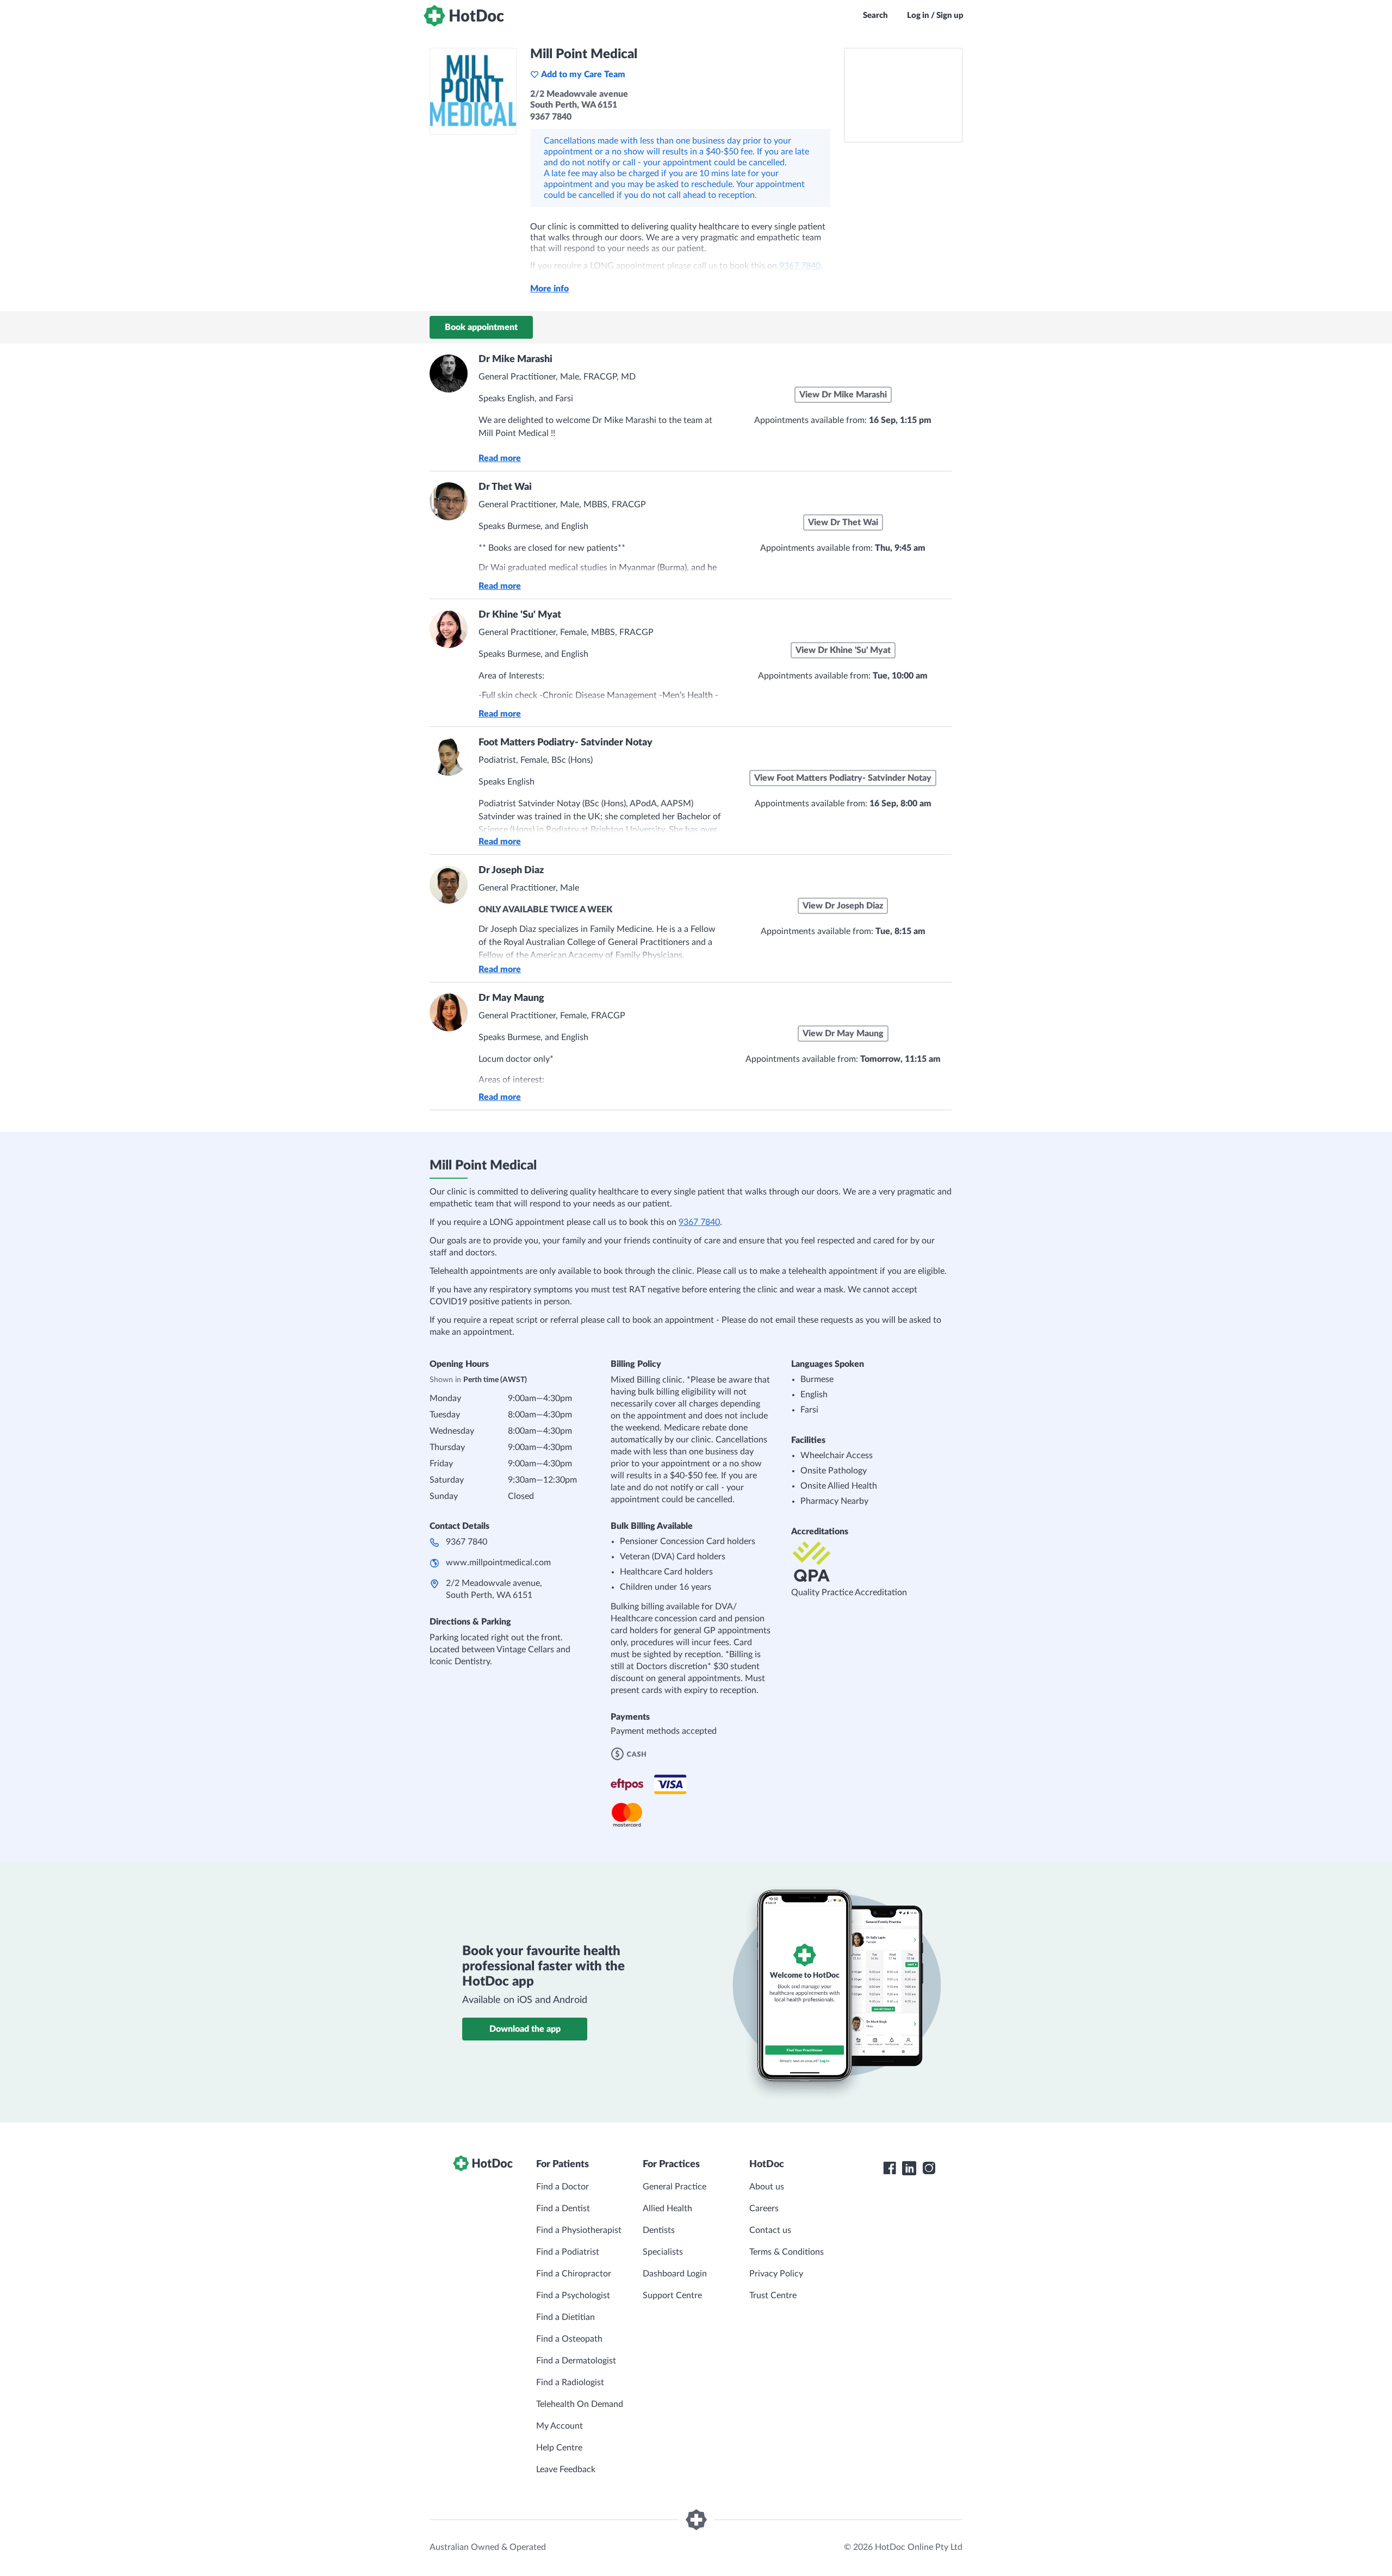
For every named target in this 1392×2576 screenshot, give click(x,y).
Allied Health (667, 2208)
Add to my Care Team (583, 74)
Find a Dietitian (565, 2317)
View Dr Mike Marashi (843, 395)
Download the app (525, 2029)
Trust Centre (773, 2295)
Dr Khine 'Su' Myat (520, 615)
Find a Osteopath (569, 2339)
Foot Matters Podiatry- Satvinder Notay (565, 743)
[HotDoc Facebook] (890, 2168)
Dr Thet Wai (505, 487)
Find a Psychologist (573, 2295)
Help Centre (559, 2448)
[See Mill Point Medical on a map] (903, 95)
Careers (764, 2208)
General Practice (675, 2187)
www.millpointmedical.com (498, 1563)
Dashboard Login (675, 2274)
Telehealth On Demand (580, 2404)
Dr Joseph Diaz (511, 870)
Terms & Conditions (787, 2252)
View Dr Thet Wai (843, 522)
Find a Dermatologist (576, 2361)
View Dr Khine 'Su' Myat (843, 650)
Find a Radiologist (570, 2382)
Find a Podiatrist (568, 2252)
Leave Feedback (566, 2469)
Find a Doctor (563, 2187)
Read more (500, 458)
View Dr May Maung (843, 1034)
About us (767, 2187)
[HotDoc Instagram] (929, 2168)
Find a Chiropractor (574, 2274)
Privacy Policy (776, 2274)
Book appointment (481, 327)
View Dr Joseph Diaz (843, 906)
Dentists (659, 2230)
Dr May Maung (511, 998)
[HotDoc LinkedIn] (909, 2168)
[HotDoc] (464, 16)
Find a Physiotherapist (579, 2230)
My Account (560, 2426)
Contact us (770, 2230)
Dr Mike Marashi (515, 359)
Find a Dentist (563, 2208)
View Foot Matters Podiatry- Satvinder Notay (843, 778)
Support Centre (672, 2295)
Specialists (663, 2252)
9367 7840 (699, 1222)
